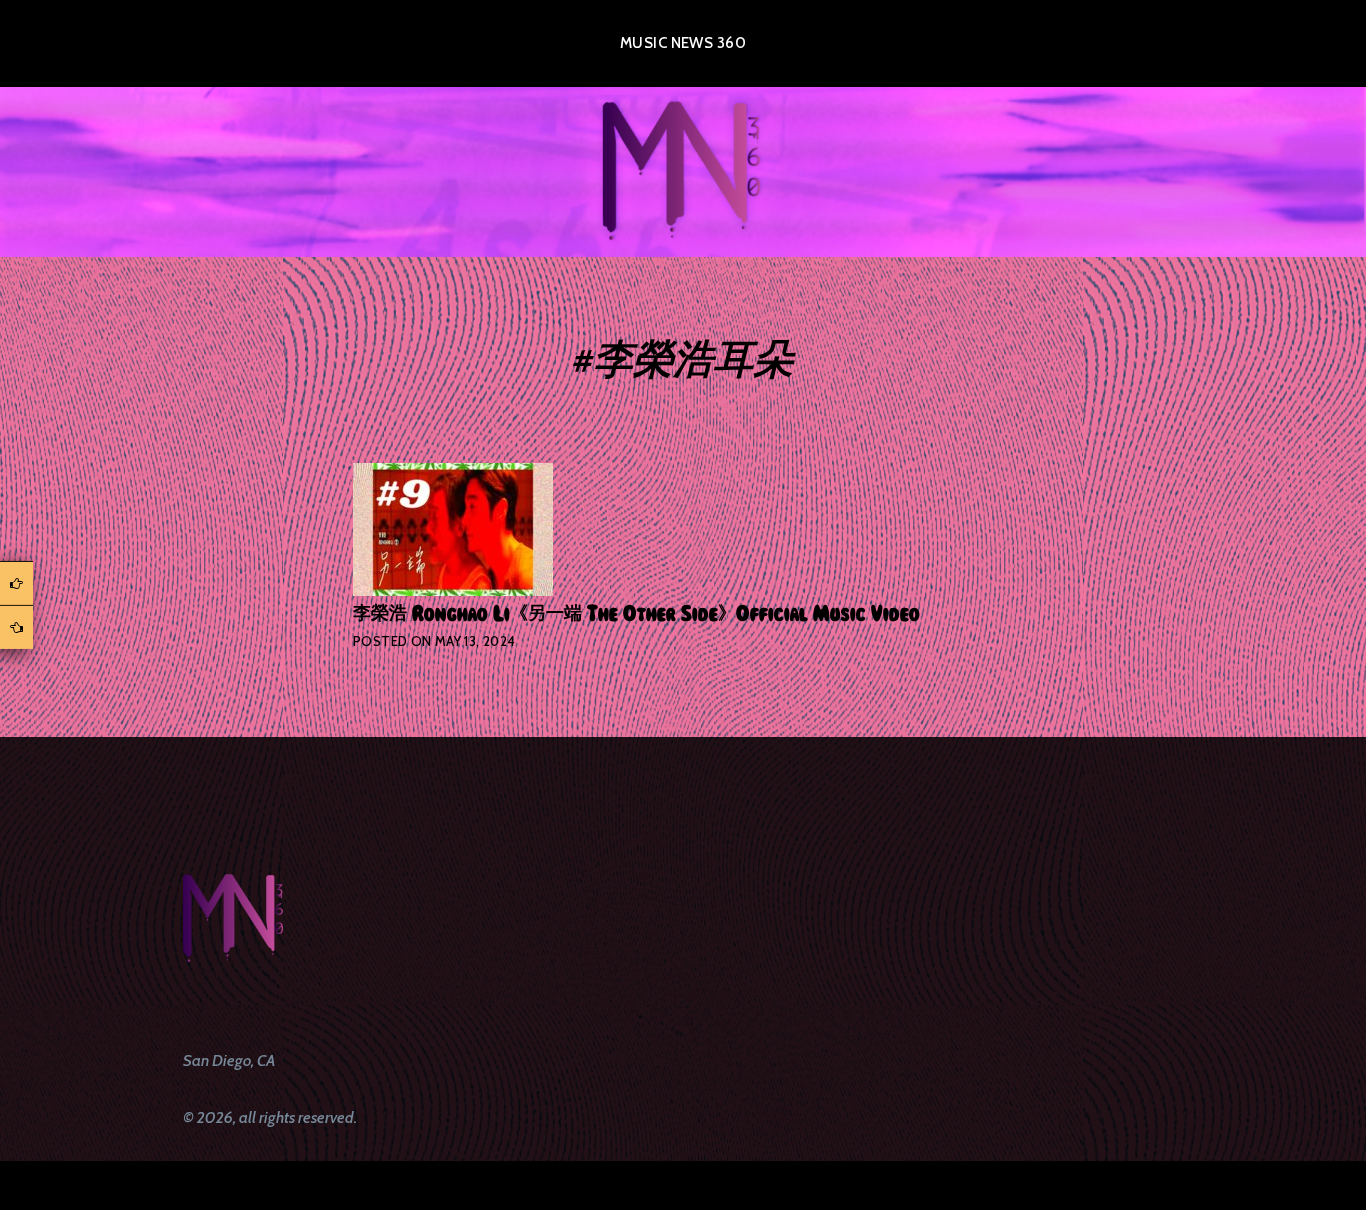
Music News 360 (683, 43)
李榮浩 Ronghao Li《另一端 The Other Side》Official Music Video (636, 614)
